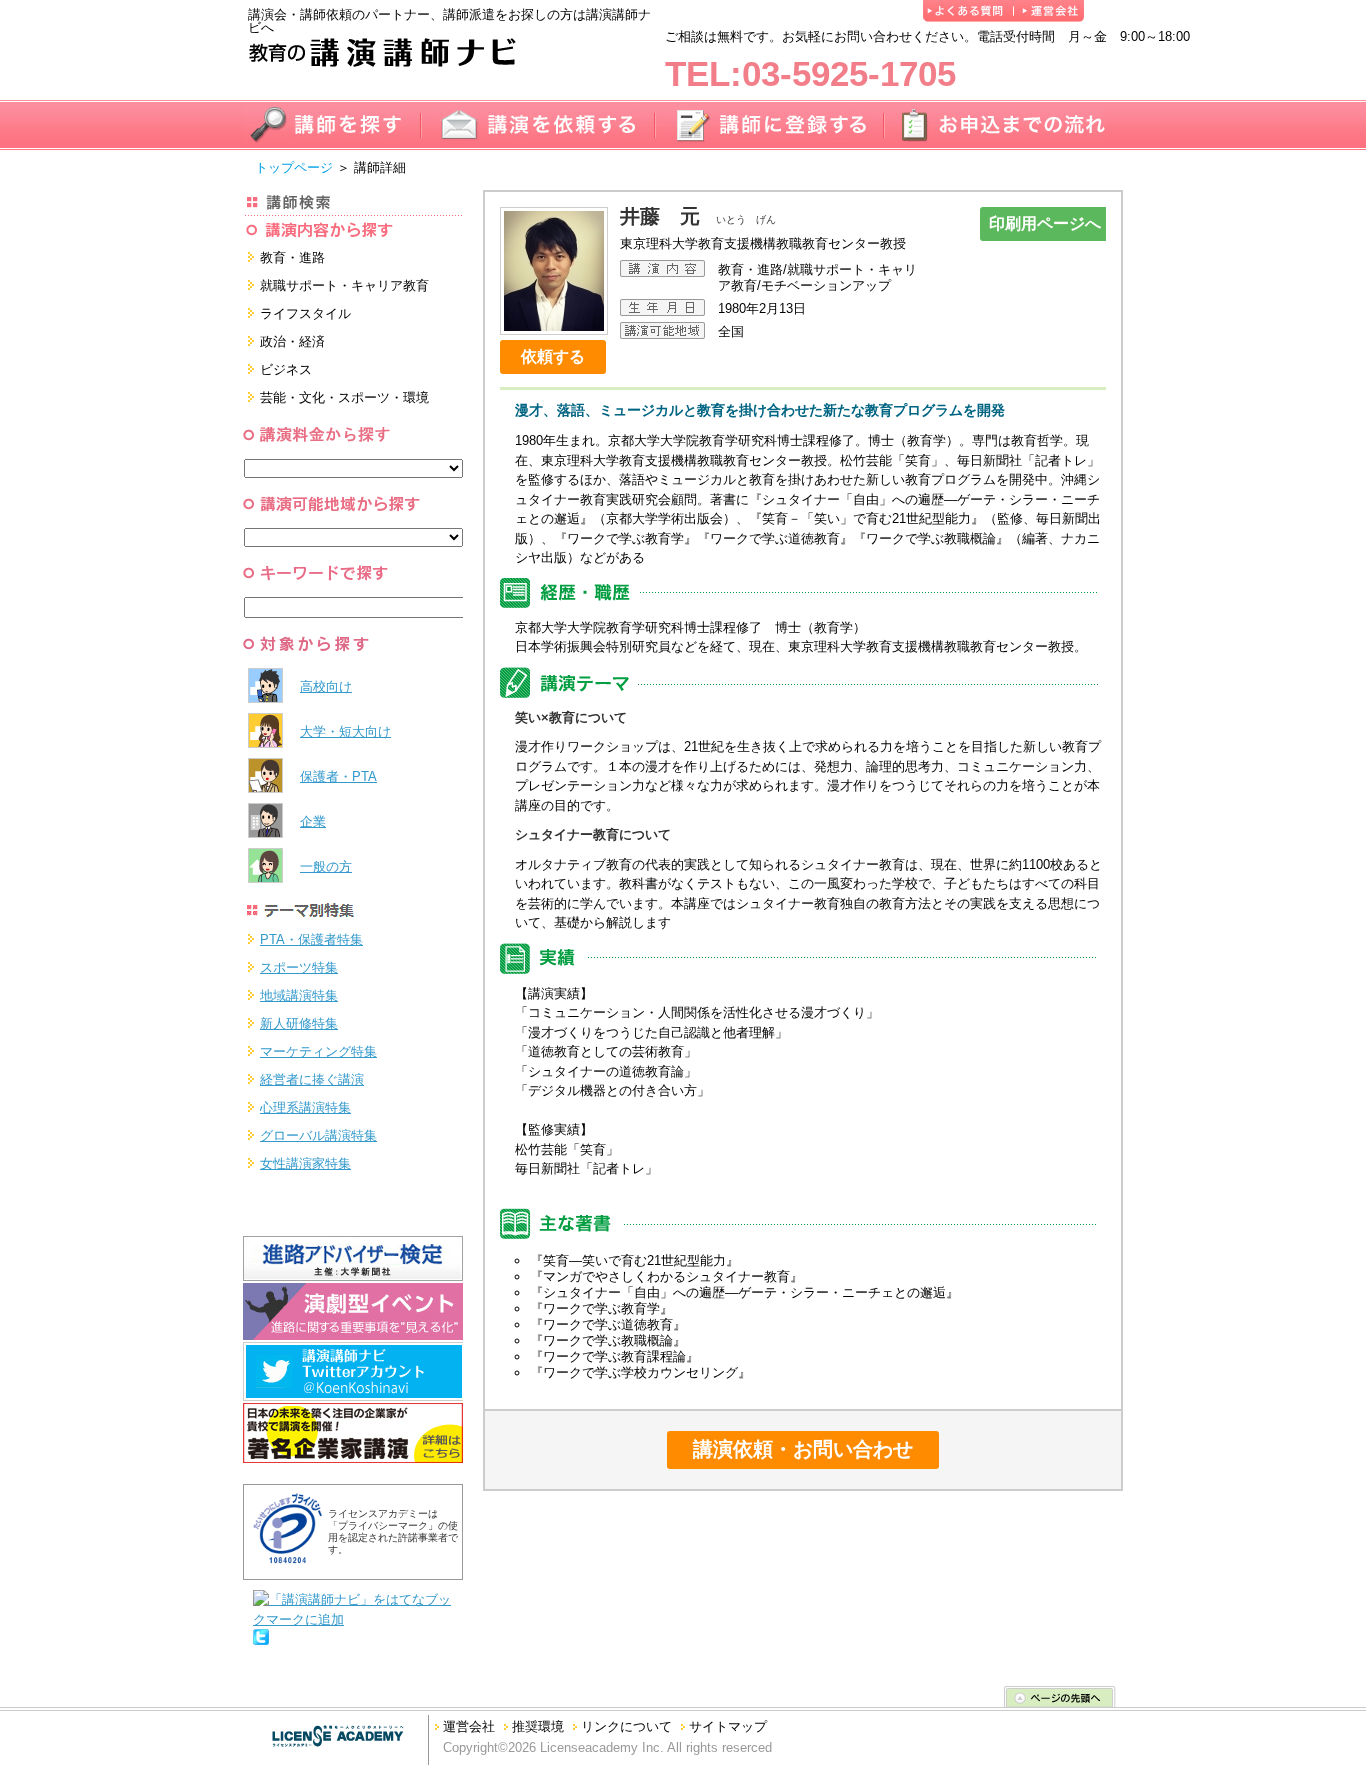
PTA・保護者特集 (311, 939)
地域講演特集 (299, 995)
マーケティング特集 (318, 1051)
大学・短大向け (345, 731)
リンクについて (626, 1726)
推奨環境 (538, 1726)
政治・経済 (292, 341)
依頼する (553, 356)
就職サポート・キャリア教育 (344, 285)
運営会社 (469, 1726)
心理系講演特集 (305, 1107)
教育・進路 (292, 257)
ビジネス (286, 369)
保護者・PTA (338, 776)
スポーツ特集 (299, 967)
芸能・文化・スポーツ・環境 (344, 397)
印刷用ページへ (1045, 223)
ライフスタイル (305, 313)
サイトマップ (728, 1726)
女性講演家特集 (305, 1163)
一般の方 (326, 866)
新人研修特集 (299, 1023)
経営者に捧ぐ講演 (312, 1079)
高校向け (326, 686)
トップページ (294, 167)
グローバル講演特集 (318, 1135)
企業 (313, 821)
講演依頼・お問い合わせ (803, 1449)
